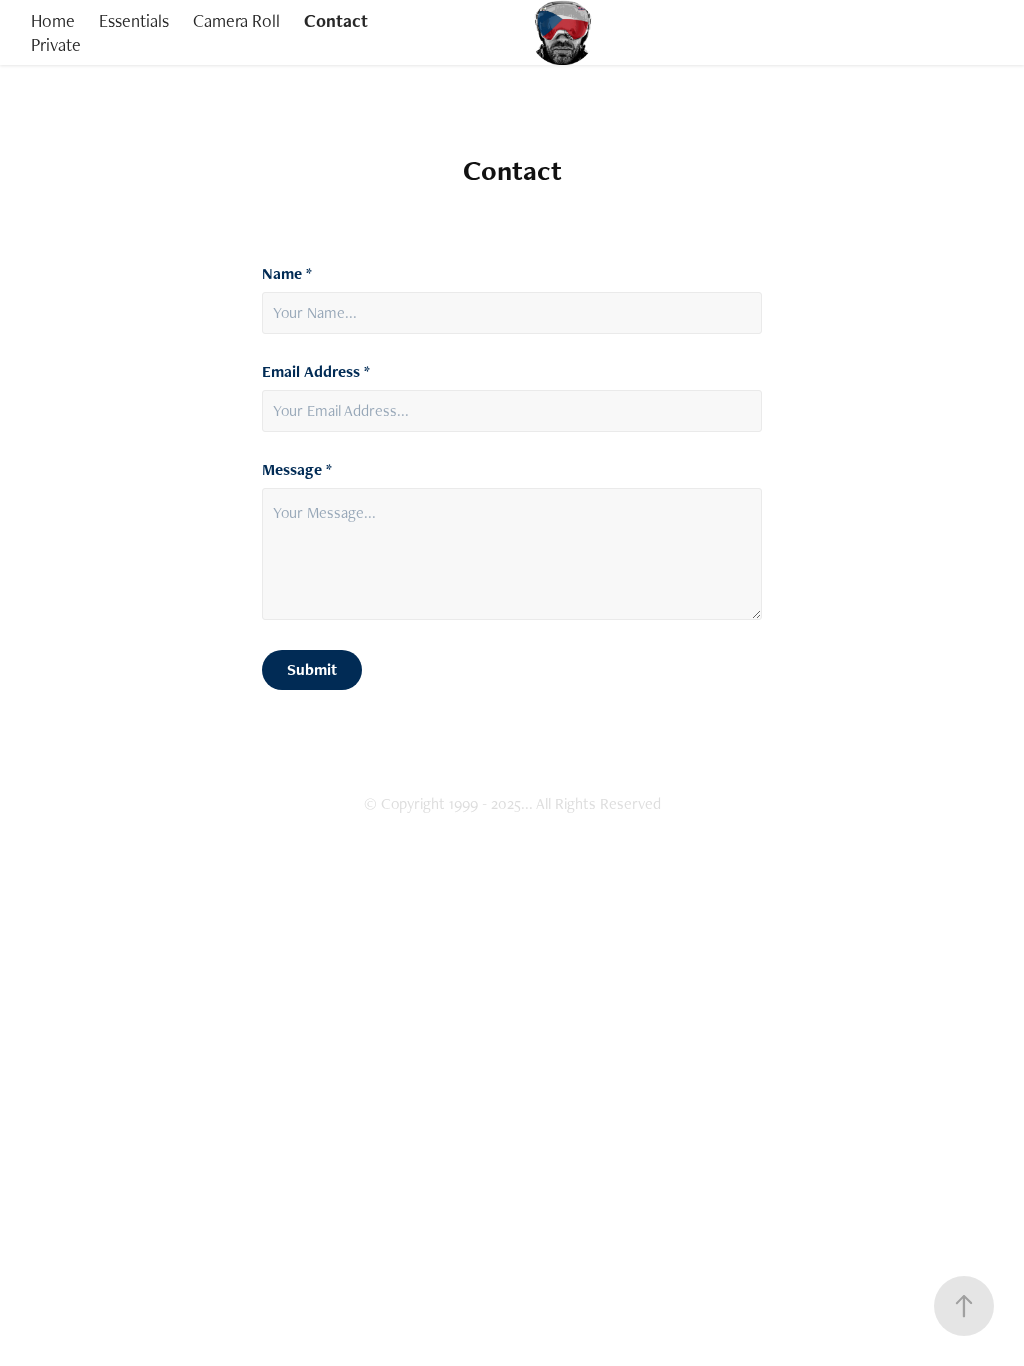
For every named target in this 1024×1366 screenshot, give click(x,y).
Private (56, 44)
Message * (297, 470)
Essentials (134, 20)
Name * (287, 274)
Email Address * (316, 372)
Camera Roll (236, 20)
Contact (336, 20)
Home (53, 20)
